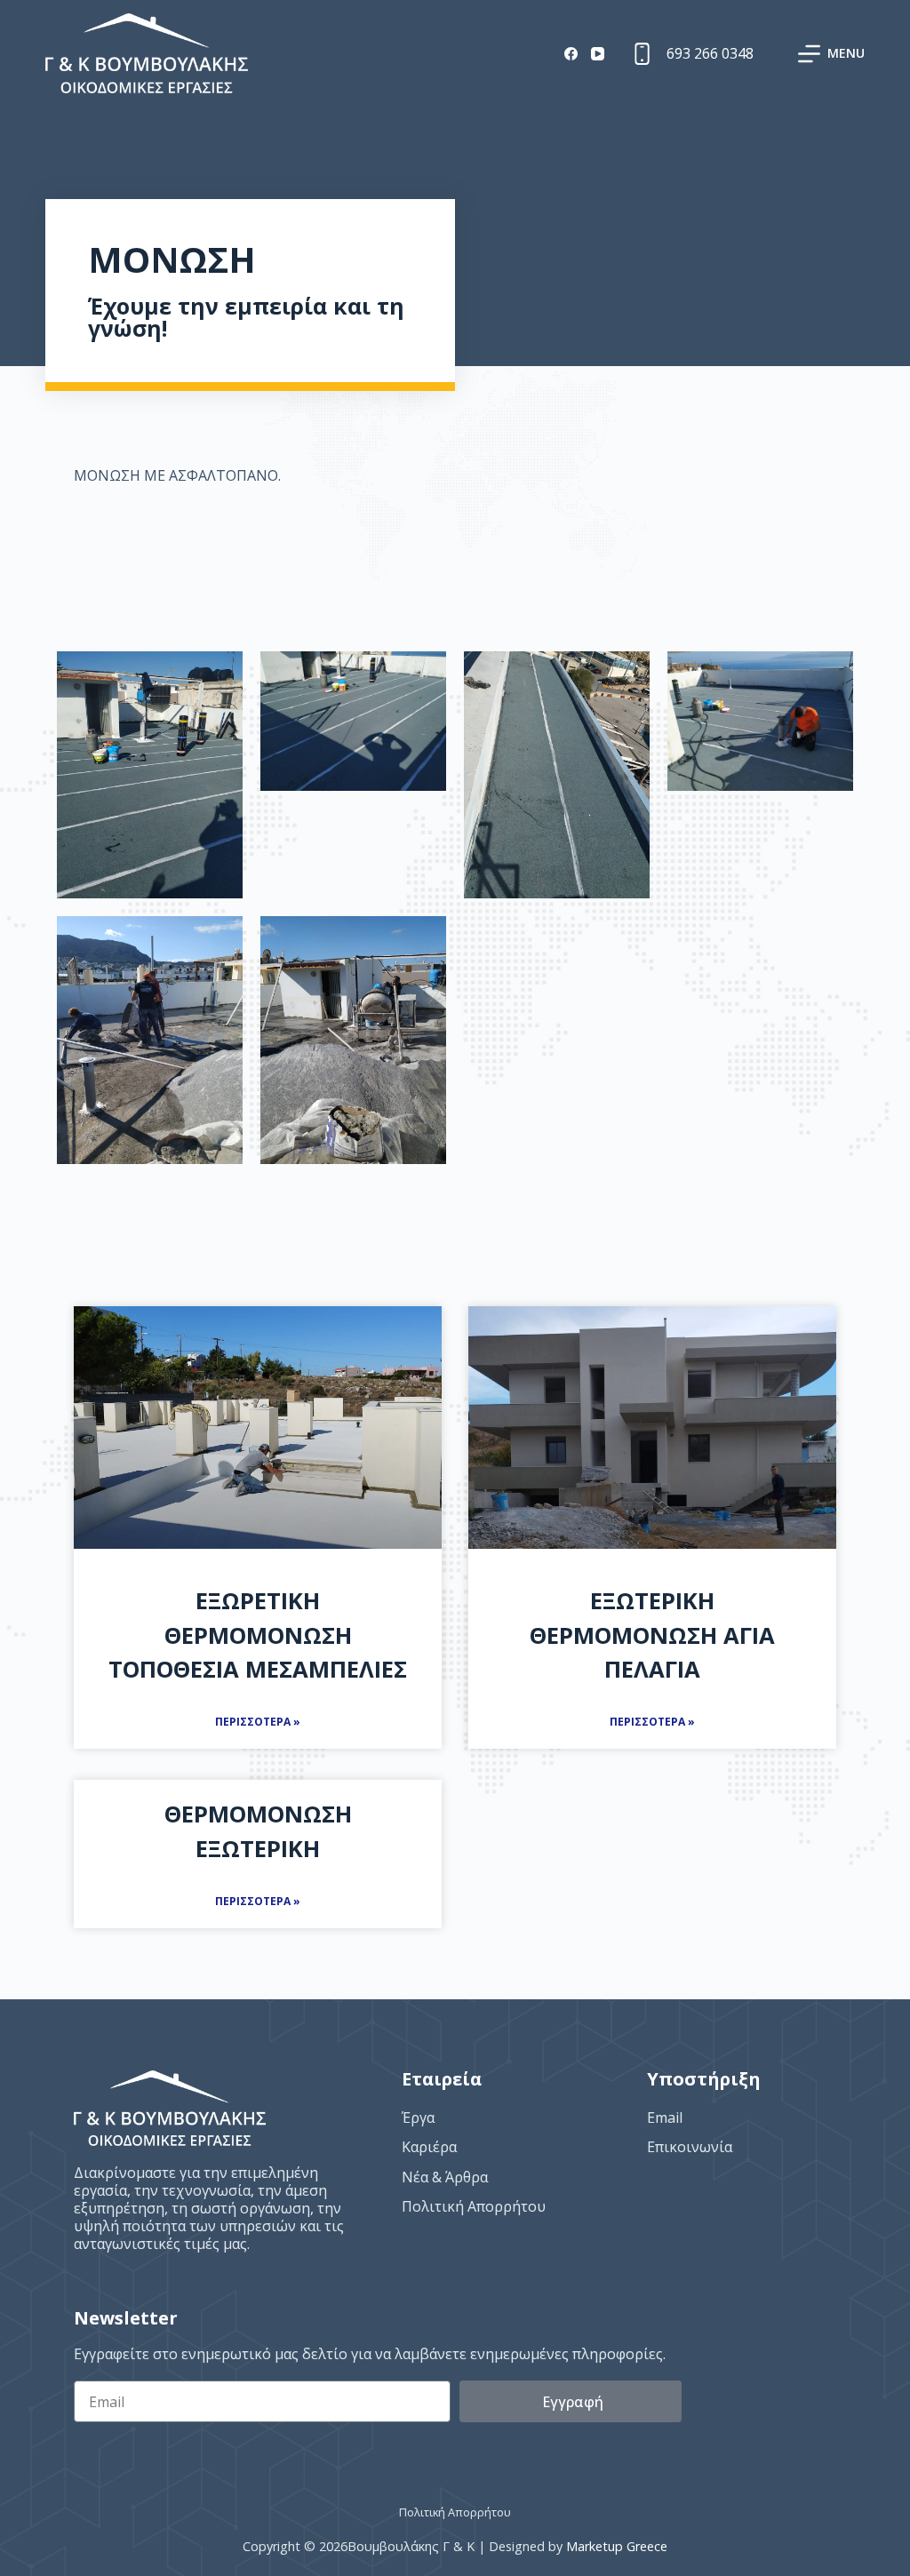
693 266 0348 (710, 53)
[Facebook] (571, 54)
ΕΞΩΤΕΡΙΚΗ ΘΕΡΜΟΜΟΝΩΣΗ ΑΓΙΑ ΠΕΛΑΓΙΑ (652, 1635)
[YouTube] (598, 54)
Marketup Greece (617, 2546)
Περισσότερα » (258, 1722)
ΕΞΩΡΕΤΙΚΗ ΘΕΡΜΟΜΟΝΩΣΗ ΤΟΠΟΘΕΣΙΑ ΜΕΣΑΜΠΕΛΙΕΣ (258, 1635)
